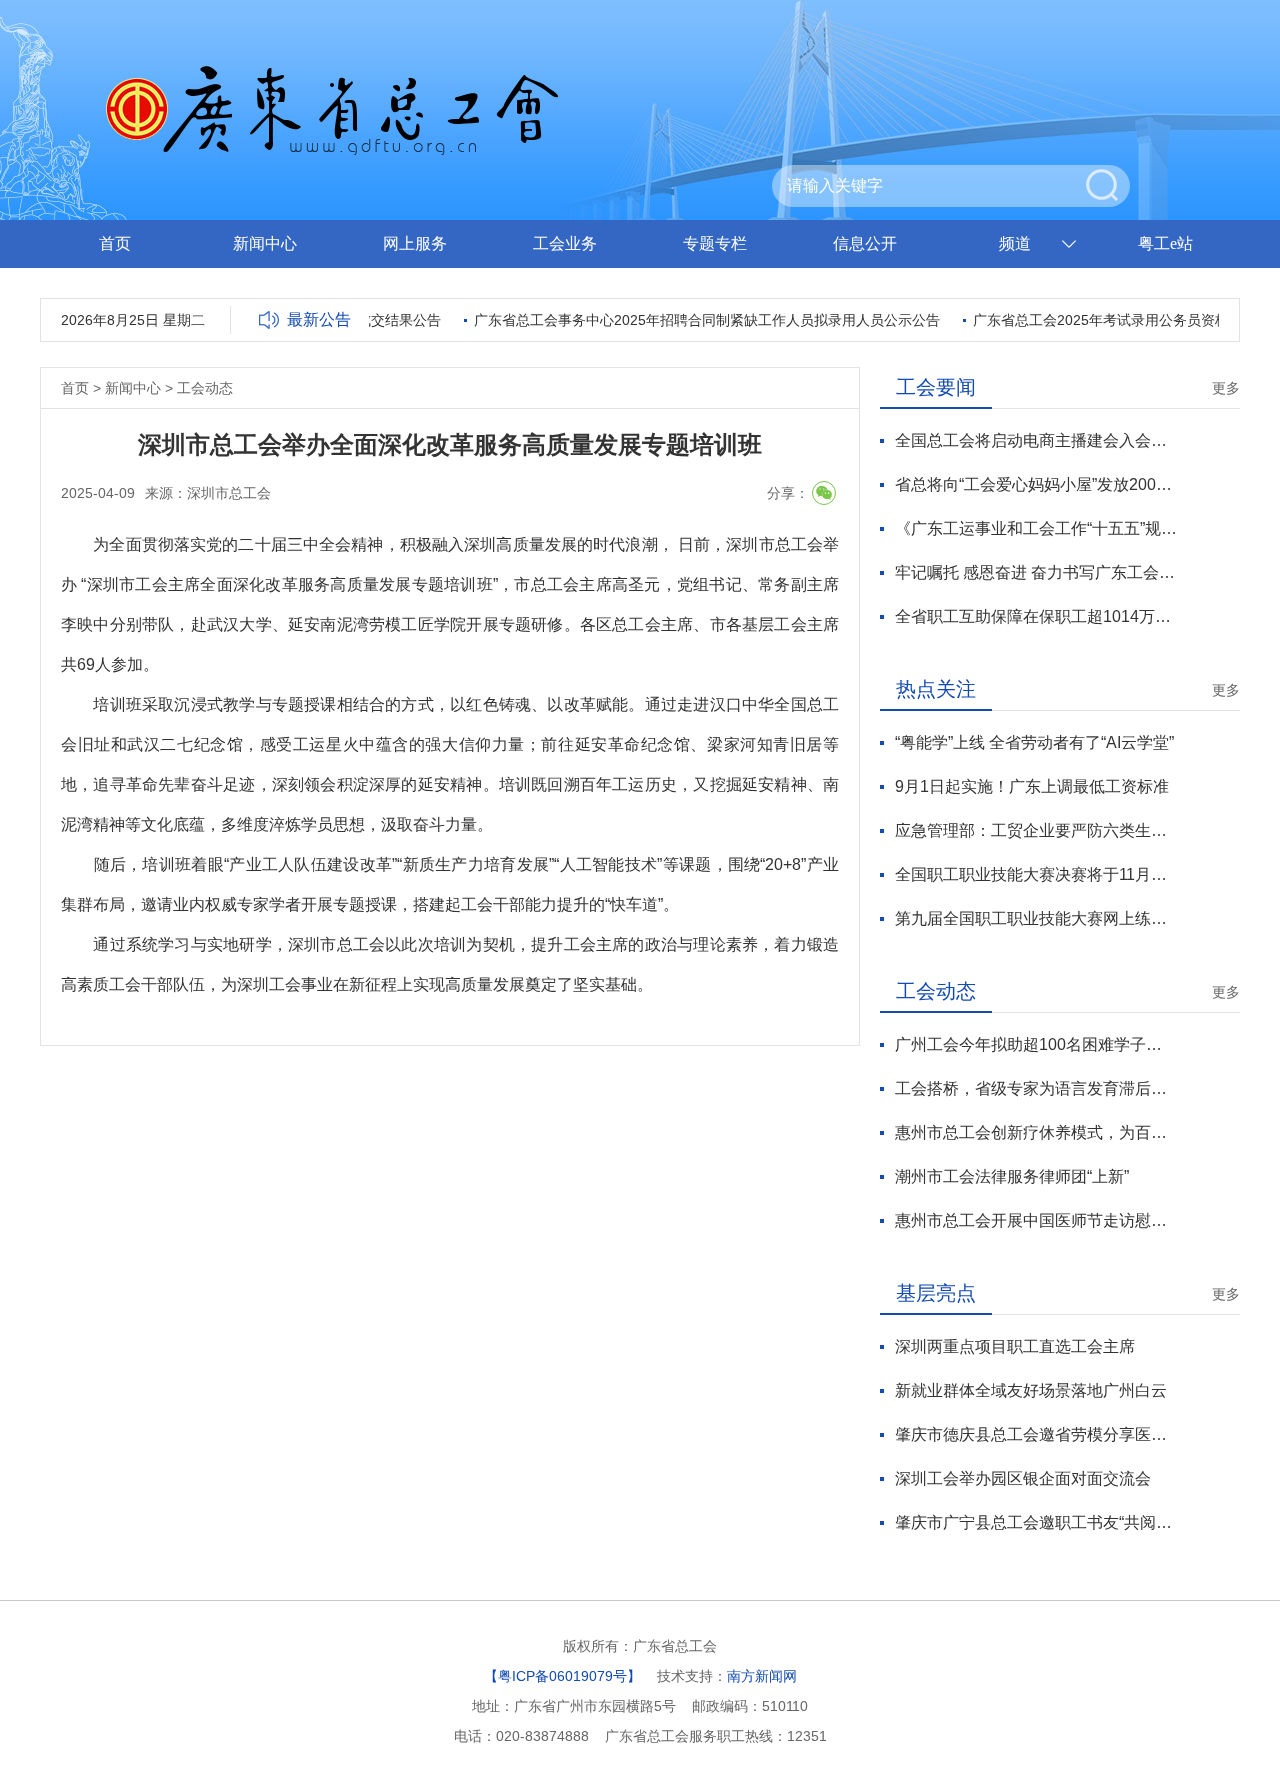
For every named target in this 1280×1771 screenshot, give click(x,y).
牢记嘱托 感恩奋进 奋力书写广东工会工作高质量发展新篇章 (1036, 572)
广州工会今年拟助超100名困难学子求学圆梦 (1036, 1044)
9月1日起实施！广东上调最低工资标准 (1032, 786)
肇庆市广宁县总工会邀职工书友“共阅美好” (1036, 1522)
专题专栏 (715, 243)
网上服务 (415, 243)
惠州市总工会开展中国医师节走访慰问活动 (1036, 1220)
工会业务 (565, 243)
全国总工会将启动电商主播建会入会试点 (1036, 440)
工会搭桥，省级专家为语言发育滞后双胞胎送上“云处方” (1036, 1088)
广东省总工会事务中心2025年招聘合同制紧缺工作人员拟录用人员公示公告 (693, 320)
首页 (115, 243)
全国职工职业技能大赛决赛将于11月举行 (1036, 874)
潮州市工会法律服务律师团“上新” (1012, 1176)
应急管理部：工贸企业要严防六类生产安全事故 (1036, 830)
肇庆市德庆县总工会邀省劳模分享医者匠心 (1036, 1434)
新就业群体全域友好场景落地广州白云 (1031, 1390)
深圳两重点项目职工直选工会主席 (1015, 1346)
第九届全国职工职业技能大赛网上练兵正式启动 (1036, 918)
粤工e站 (1165, 243)
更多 (1226, 388)
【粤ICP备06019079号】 (562, 1676)
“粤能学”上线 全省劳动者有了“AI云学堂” (1034, 742)
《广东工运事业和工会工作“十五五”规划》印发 (1036, 528)
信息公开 (865, 243)
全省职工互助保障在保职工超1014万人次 (1036, 616)
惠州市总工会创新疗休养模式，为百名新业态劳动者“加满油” (1036, 1132)
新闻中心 (265, 243)
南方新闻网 (762, 1676)
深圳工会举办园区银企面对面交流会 (1023, 1478)
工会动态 (205, 388)
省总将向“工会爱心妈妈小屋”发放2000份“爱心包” (1036, 484)
